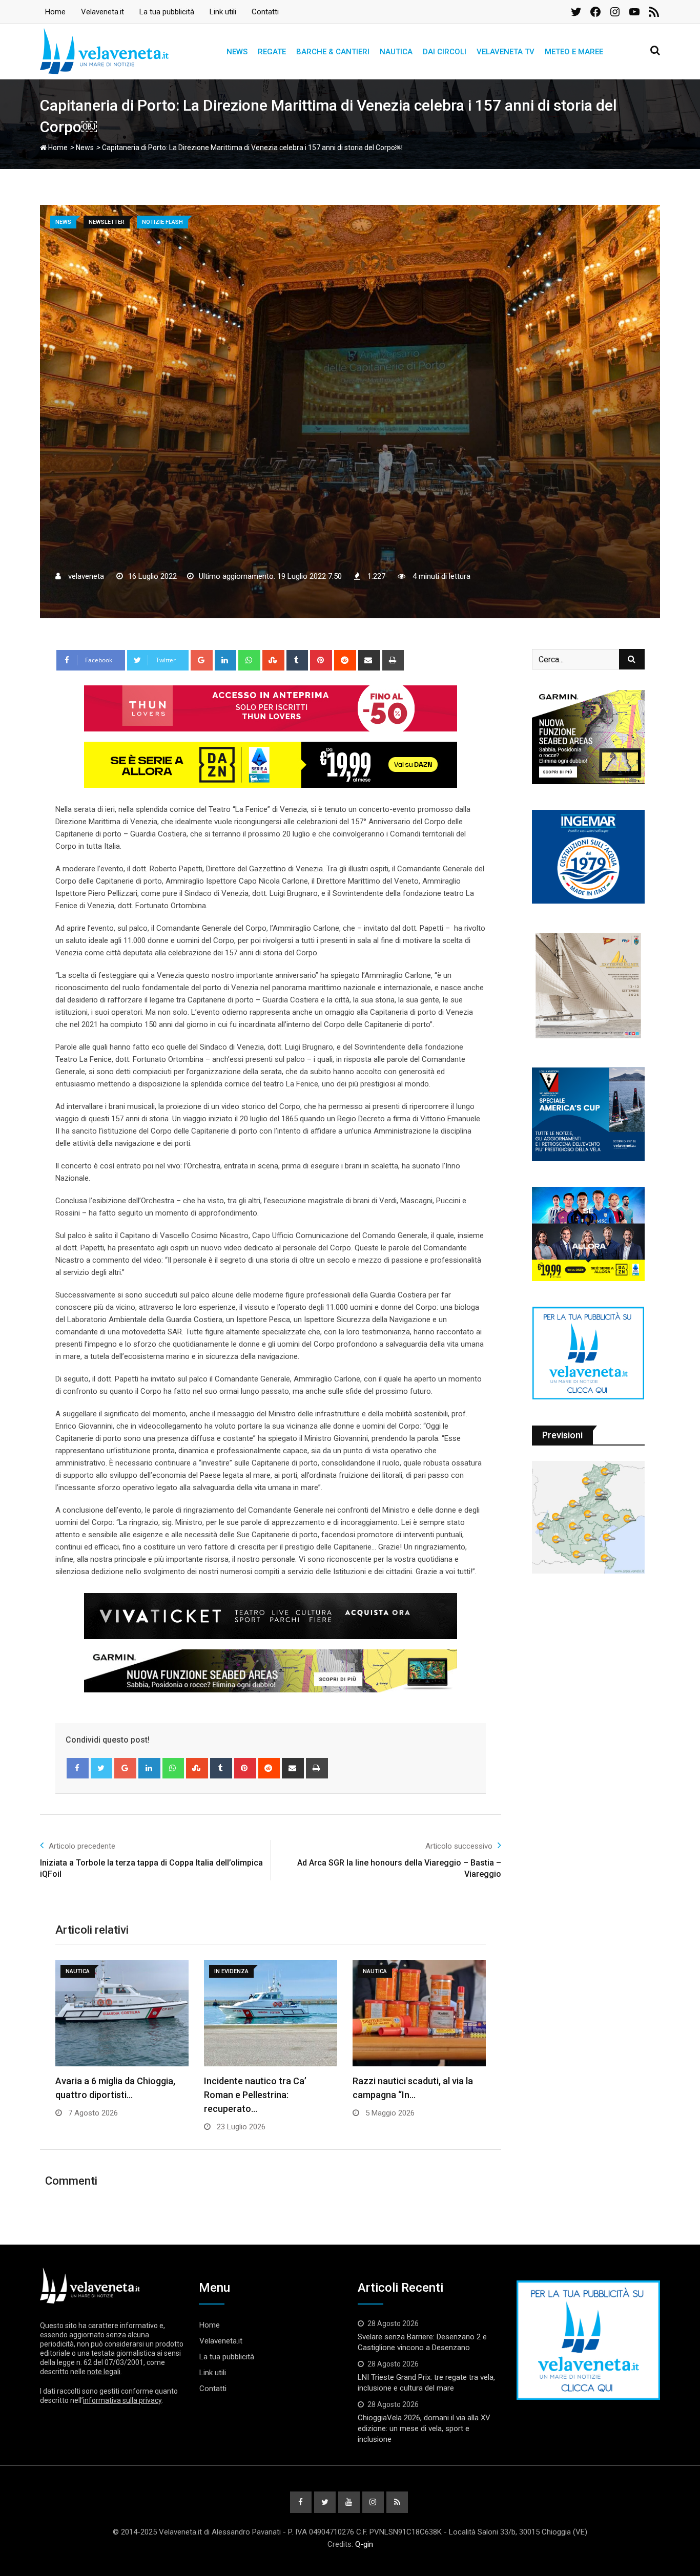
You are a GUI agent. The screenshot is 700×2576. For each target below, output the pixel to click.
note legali (104, 2372)
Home (55, 12)
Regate (272, 52)
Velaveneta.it (102, 12)
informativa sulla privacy (122, 2400)
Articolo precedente (82, 1846)
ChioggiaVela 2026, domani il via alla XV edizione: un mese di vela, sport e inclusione (424, 2428)
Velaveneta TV (506, 52)
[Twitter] (102, 1768)
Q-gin (364, 2544)
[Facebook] (78, 1768)
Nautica (396, 52)
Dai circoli (445, 52)
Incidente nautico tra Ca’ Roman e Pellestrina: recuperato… (255, 2095)
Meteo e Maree (574, 52)
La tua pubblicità (167, 12)
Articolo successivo (459, 1846)
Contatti (265, 12)
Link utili (223, 12)
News (237, 52)
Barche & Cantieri (333, 52)
